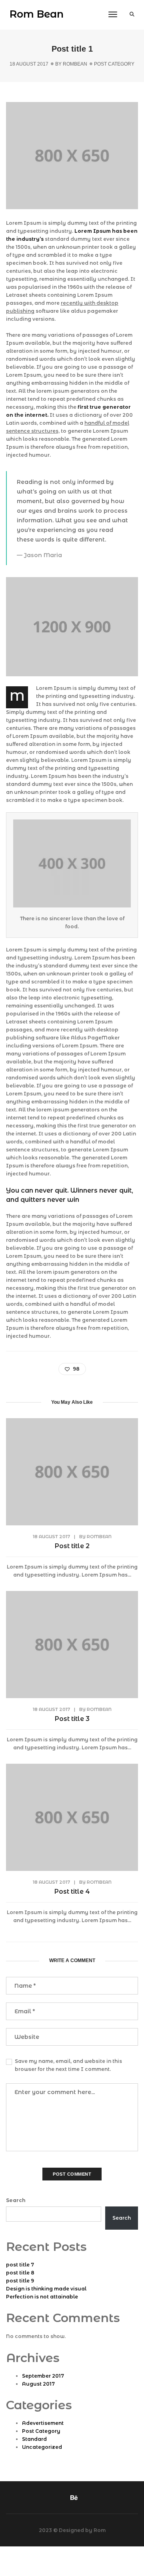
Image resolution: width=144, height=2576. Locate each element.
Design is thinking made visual (46, 2289)
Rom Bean (37, 14)
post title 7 (20, 2265)
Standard (34, 2439)
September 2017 (43, 2376)
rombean (75, 64)
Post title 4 (72, 1892)
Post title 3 (72, 1719)
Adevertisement (43, 2423)
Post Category (114, 64)
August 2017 (38, 2384)
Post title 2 (72, 1546)
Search (16, 2200)
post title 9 (20, 2281)
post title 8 (20, 2273)
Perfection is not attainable (42, 2297)
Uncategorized (42, 2447)
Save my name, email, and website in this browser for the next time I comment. (68, 2065)
